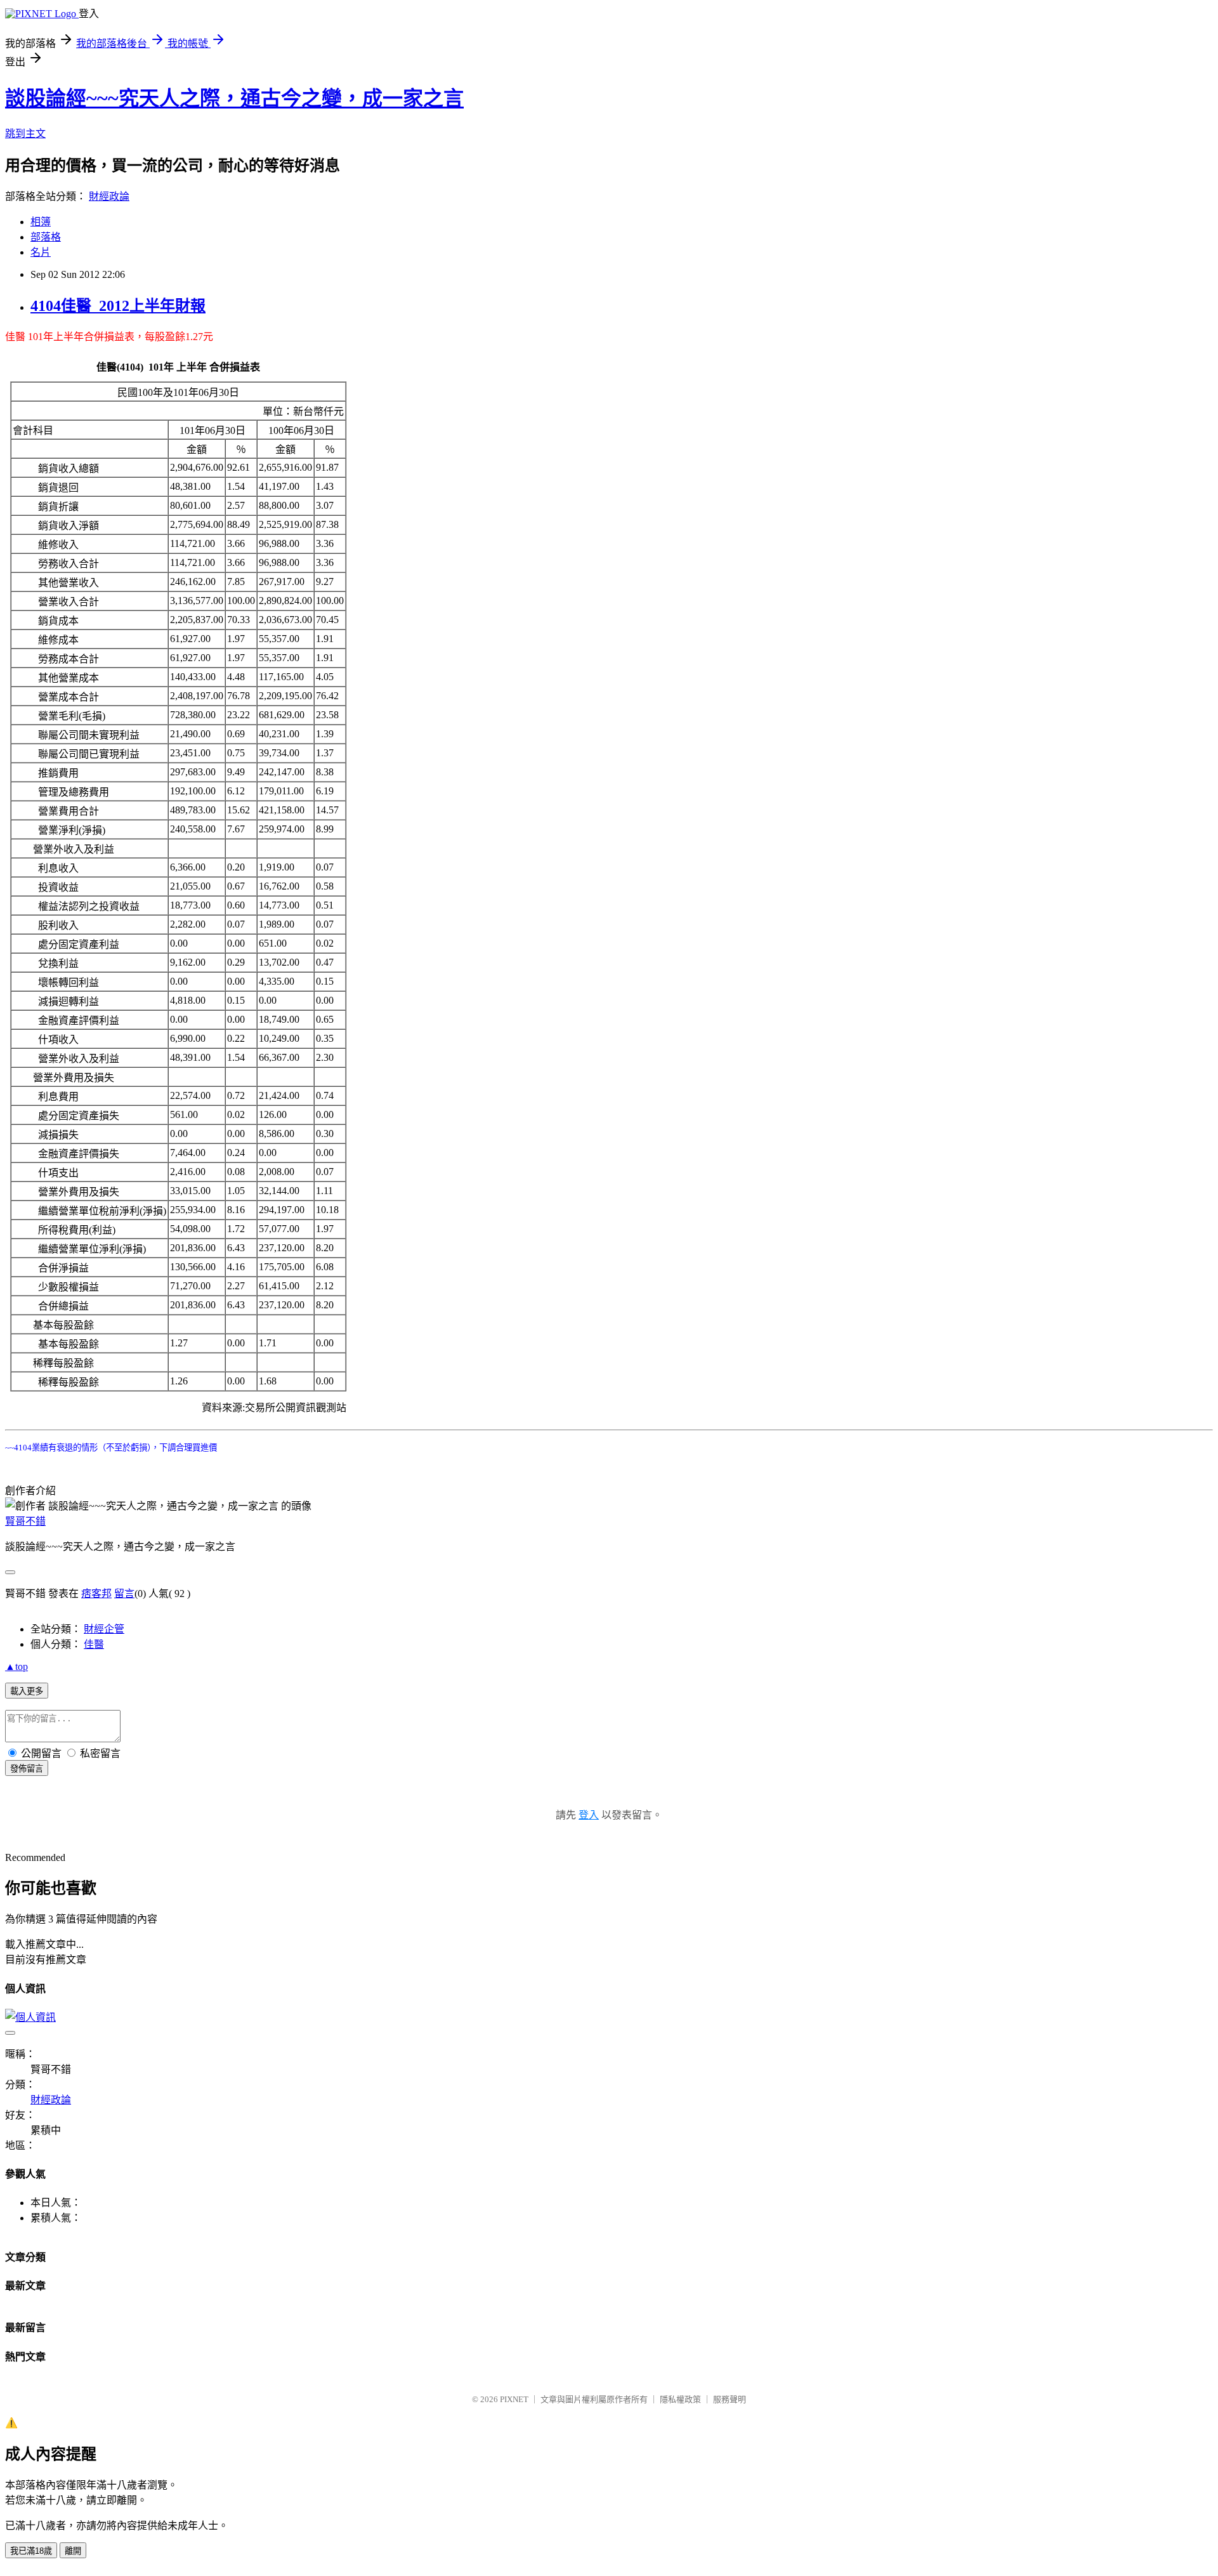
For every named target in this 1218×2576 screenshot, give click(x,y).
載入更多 (27, 1691)
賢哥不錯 (25, 1521)
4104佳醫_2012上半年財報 (118, 306)
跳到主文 (25, 134)
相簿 (41, 222)
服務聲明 (730, 2399)
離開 (73, 2551)
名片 (41, 252)
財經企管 (104, 1629)
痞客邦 (96, 1594)
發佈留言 (27, 1769)
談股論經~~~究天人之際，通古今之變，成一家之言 (234, 98)
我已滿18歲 (31, 2551)
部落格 (46, 237)
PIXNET (514, 2399)
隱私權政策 (680, 2399)
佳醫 (94, 1644)
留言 (124, 1594)
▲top (16, 1666)
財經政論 (109, 196)
